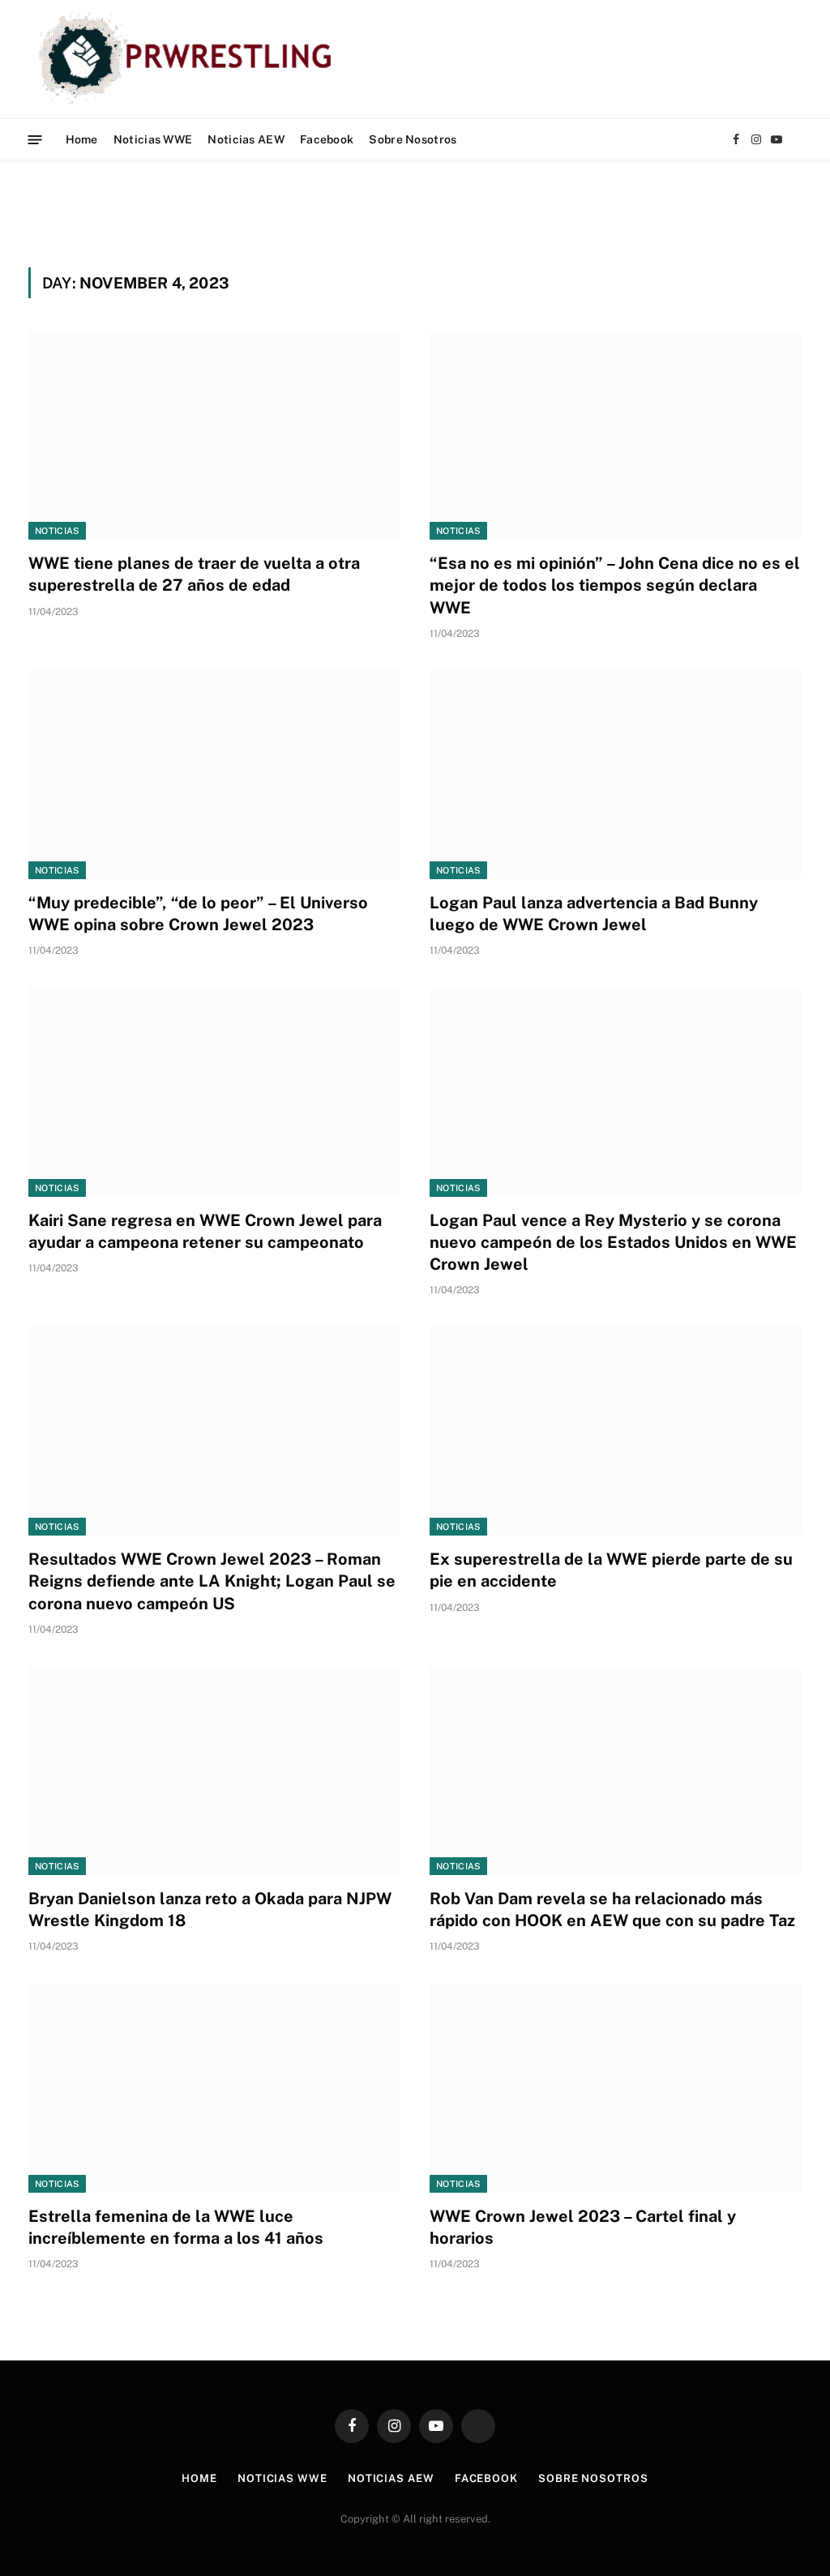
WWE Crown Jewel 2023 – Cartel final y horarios (583, 2227)
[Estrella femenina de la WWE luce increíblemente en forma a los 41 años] (214, 2087)
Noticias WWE (153, 139)
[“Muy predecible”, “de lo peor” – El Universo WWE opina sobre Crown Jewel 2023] (214, 775)
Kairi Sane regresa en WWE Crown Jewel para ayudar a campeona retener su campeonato (205, 1231)
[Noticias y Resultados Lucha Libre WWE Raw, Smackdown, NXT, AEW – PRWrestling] (189, 59)
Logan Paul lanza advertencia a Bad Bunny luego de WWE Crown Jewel (594, 914)
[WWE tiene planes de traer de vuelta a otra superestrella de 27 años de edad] (214, 435)
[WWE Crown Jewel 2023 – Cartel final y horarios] (616, 2087)
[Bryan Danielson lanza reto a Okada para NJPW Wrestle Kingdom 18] (214, 1771)
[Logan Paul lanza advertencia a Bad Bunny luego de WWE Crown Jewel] (616, 775)
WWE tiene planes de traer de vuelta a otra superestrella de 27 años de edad (194, 574)
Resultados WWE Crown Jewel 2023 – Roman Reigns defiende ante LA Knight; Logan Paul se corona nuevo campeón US (212, 1581)
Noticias (57, 531)
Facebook (327, 139)
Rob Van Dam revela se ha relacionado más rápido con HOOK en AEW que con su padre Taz (612, 1910)
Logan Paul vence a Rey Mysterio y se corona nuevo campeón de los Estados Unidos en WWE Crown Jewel (613, 1242)
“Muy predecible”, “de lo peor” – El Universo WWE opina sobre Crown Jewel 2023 (198, 914)
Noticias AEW (246, 139)
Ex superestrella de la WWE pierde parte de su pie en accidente (611, 1570)
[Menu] (35, 139)
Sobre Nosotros (413, 139)
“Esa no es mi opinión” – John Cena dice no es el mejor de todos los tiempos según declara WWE (615, 585)
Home (82, 139)
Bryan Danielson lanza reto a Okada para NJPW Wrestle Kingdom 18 (210, 1910)
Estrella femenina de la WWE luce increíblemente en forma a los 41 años (176, 2227)
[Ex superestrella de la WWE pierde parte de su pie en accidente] (616, 1431)
